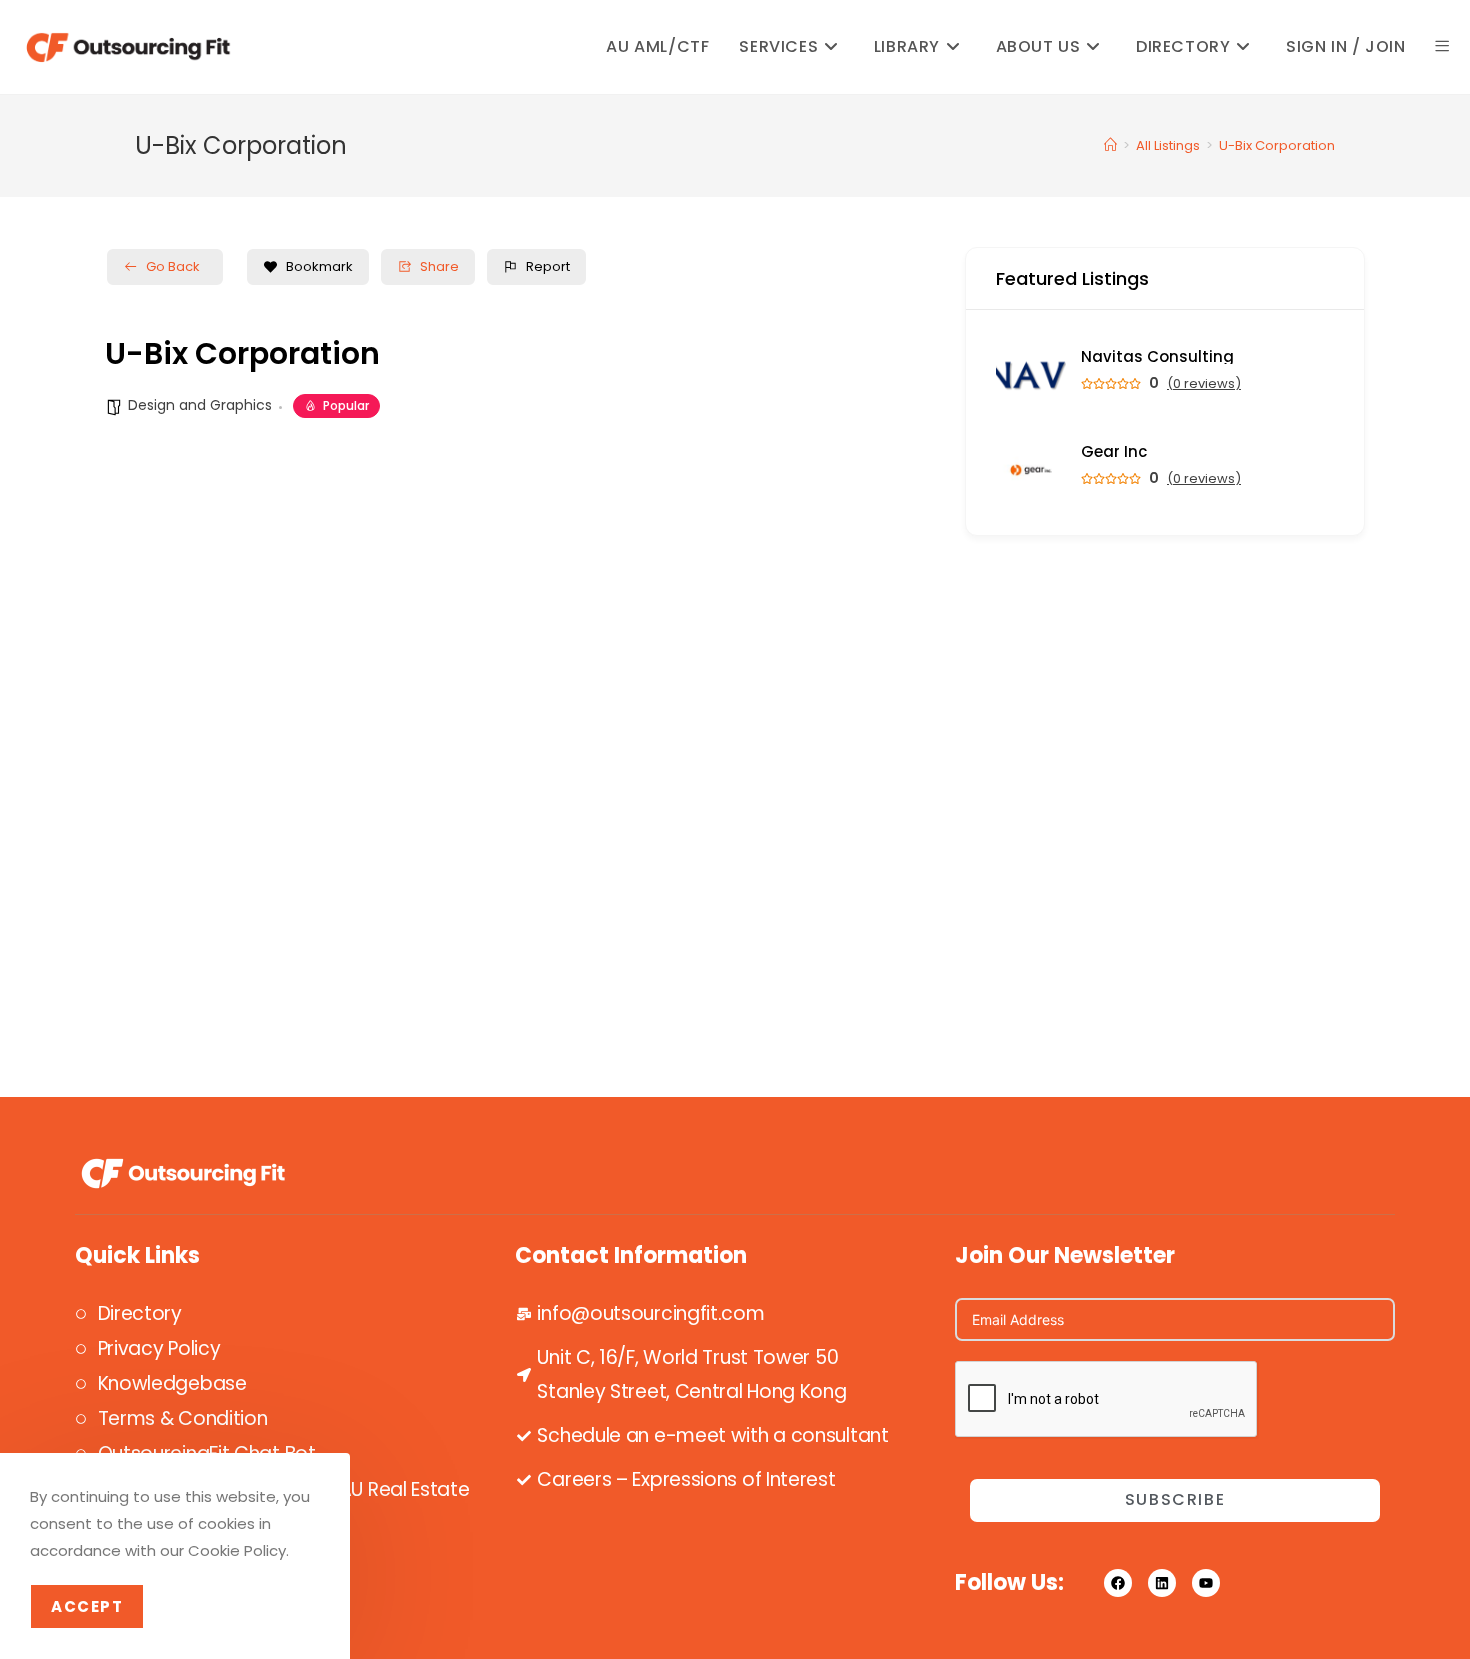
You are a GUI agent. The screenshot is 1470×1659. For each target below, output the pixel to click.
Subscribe (1175, 1499)
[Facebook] (1118, 1583)
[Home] (1110, 145)
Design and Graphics (200, 405)
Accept (87, 1606)
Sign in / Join (1345, 46)
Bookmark (319, 266)
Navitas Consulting (1157, 356)
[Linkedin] (1162, 1583)
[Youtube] (1206, 1583)
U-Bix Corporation (1277, 145)
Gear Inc (1114, 451)
